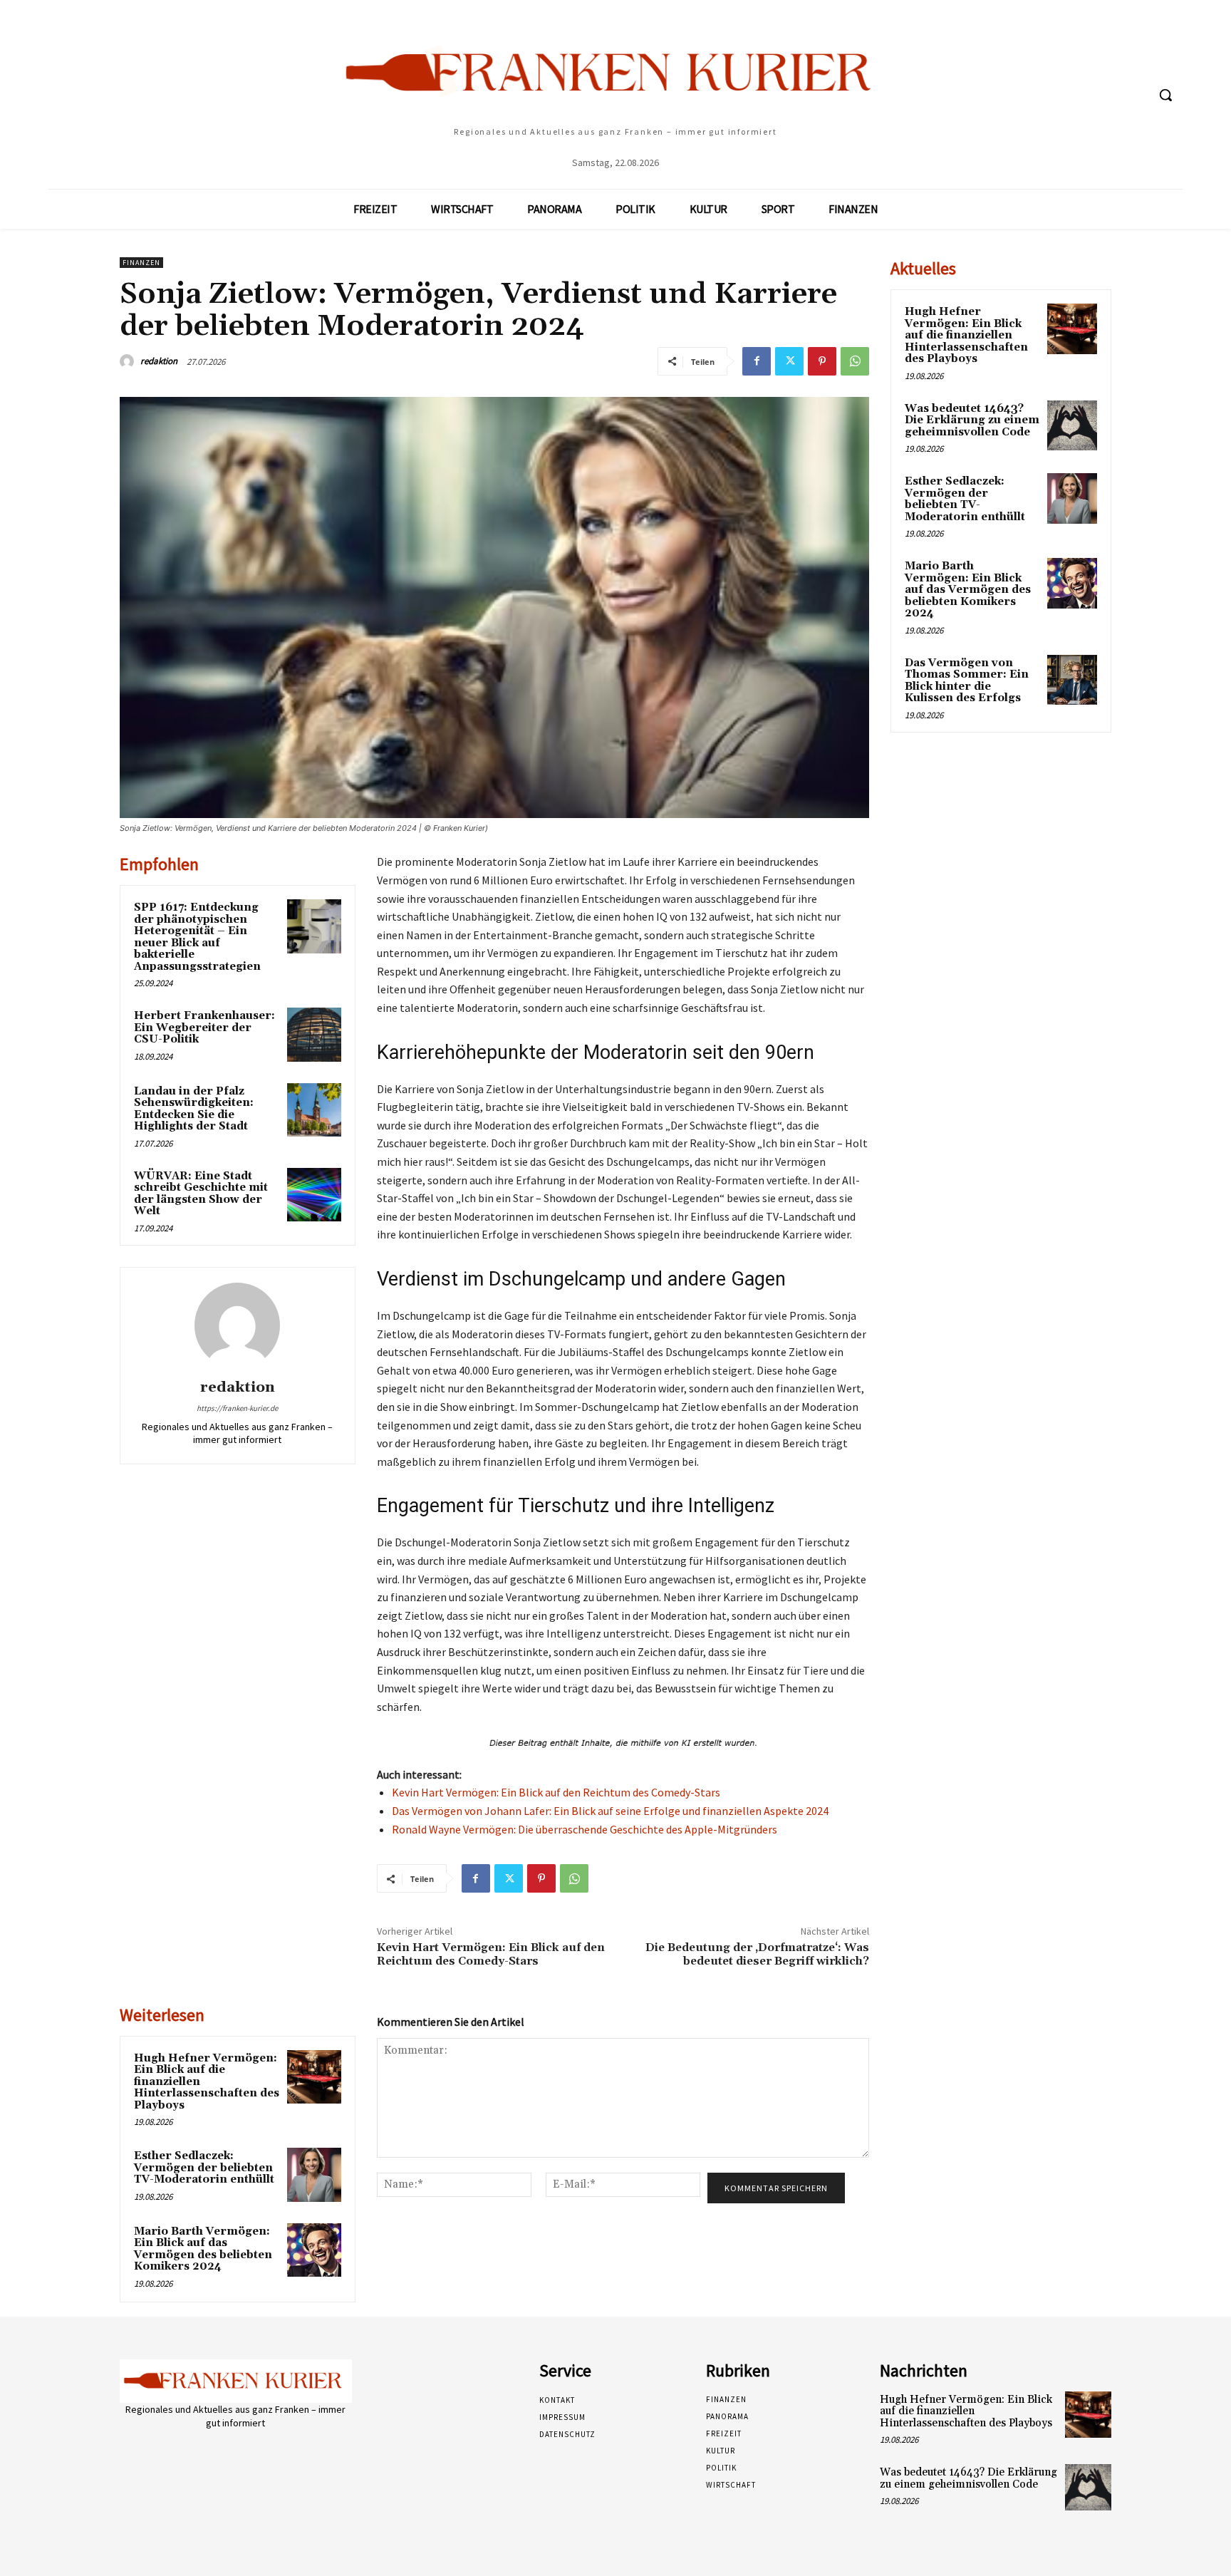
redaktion (159, 361)
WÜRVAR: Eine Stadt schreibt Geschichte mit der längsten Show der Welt (201, 1194)
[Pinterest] (822, 361)
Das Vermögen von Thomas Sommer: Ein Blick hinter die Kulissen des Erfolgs (967, 681)
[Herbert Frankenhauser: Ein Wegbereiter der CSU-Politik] (314, 1035)
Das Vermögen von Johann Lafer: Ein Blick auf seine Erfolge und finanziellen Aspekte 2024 (610, 1811)
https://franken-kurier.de (237, 1408)
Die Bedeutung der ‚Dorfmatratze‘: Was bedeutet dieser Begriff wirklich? (757, 1954)
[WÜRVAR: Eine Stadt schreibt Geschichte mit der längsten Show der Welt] (314, 1195)
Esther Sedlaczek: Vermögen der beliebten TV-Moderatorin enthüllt (204, 2168)
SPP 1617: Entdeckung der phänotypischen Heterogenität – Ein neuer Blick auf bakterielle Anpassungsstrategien (197, 937)
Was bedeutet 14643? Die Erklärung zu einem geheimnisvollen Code (972, 420)
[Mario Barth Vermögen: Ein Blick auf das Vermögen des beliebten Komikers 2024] (314, 2250)
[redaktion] (129, 361)
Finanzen (141, 263)
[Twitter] (789, 361)
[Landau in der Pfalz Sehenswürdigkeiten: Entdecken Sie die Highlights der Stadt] (314, 1110)
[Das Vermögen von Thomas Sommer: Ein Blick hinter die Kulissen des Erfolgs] (1072, 680)
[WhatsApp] (855, 361)
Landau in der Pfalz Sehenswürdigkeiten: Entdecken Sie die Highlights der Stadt (194, 1109)
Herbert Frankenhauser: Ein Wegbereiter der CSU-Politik (204, 1028)
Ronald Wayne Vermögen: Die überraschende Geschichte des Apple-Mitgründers (585, 1829)
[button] (1165, 95)
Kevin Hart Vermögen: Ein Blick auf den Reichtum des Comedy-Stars (556, 1792)
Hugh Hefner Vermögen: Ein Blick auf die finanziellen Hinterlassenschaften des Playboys (966, 335)
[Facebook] (757, 361)
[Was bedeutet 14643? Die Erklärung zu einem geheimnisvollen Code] (1072, 425)
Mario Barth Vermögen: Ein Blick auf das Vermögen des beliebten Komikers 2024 (203, 2249)
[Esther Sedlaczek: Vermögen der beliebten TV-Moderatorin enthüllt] (314, 2175)
